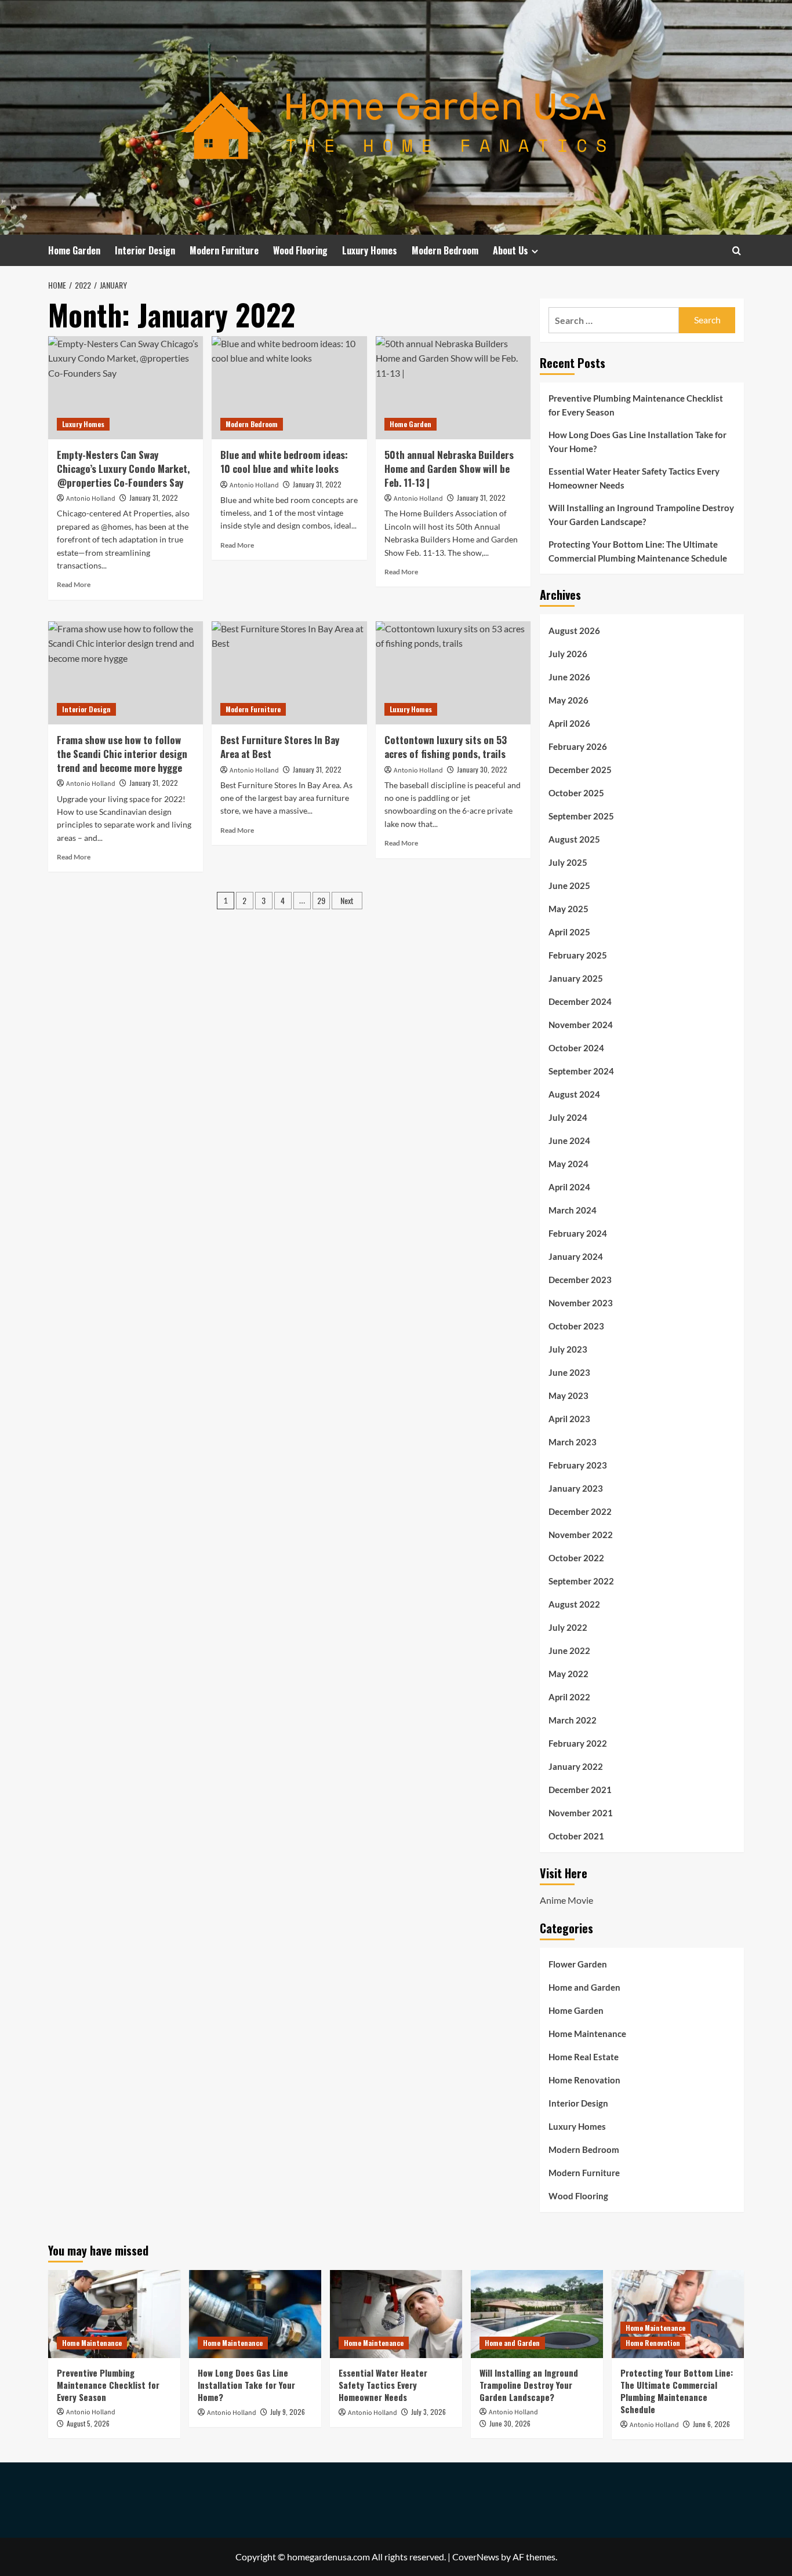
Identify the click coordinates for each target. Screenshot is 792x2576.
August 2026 (574, 631)
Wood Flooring (300, 250)
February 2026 (578, 746)
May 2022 (568, 1674)
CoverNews (476, 2557)
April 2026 (569, 723)
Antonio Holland (91, 499)
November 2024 (581, 1025)
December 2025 (580, 770)
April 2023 (569, 1419)
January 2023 (576, 1488)
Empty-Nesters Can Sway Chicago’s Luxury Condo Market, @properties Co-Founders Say (123, 469)
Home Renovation (584, 2080)
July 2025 (568, 862)
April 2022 (569, 1697)
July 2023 (568, 1349)
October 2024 (576, 1048)
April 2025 (569, 932)
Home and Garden (584, 1987)
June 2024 (569, 1141)
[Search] (737, 251)
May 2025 (568, 909)
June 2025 (569, 886)
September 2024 (581, 1071)
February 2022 (578, 1743)
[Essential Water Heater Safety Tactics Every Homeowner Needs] (396, 2314)
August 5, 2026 (88, 2423)
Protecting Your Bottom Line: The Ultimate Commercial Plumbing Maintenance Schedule (638, 551)
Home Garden (74, 250)
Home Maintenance (587, 2034)
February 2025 (578, 955)
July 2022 (568, 1627)
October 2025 (576, 793)
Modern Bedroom (445, 250)
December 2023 (580, 1280)
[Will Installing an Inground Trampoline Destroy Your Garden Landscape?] (537, 2314)
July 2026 (568, 654)
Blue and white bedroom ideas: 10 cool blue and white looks (284, 462)
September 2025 (581, 816)
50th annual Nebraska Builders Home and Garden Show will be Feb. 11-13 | (449, 469)
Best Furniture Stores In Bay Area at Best (280, 747)
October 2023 (576, 1326)
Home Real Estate (584, 2057)
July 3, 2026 (428, 2412)
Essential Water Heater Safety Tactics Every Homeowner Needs (634, 478)
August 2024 (574, 1094)
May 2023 (568, 1396)
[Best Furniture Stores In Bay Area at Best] (289, 673)
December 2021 (580, 1790)
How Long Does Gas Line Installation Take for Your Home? (637, 442)
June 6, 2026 (711, 2424)
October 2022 (576, 1558)
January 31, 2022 (154, 498)
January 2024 (576, 1256)
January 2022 (576, 1766)
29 (321, 900)
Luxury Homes (370, 250)
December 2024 (580, 1001)
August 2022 (574, 1604)
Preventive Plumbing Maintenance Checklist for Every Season (636, 405)
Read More (74, 584)
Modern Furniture (224, 250)
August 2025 (574, 839)
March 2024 (573, 1210)
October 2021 (576, 1836)
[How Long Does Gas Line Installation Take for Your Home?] (255, 2314)
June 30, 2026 (510, 2423)
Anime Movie (566, 1900)
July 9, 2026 (288, 2412)
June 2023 (569, 1372)
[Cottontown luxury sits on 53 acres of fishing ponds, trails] (453, 673)
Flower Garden (578, 1964)
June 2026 (569, 677)
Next (347, 900)
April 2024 (569, 1187)
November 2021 (581, 1813)
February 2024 (578, 1233)
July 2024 (568, 1117)
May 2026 (568, 700)
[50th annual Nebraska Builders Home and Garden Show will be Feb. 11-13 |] (453, 388)
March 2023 (573, 1442)
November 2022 (581, 1535)
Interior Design (145, 250)
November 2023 (581, 1303)
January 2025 (576, 978)
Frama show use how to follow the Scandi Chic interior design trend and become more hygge (122, 754)
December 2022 (580, 1511)
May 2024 (568, 1164)
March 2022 (573, 1720)
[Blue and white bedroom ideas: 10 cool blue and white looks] (289, 388)
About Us (511, 250)
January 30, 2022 (482, 769)
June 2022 (569, 1650)
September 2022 (581, 1581)
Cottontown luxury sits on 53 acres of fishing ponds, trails (446, 747)
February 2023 (578, 1465)
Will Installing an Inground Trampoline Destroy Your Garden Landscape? (641, 515)
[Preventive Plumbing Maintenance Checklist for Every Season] (114, 2314)
